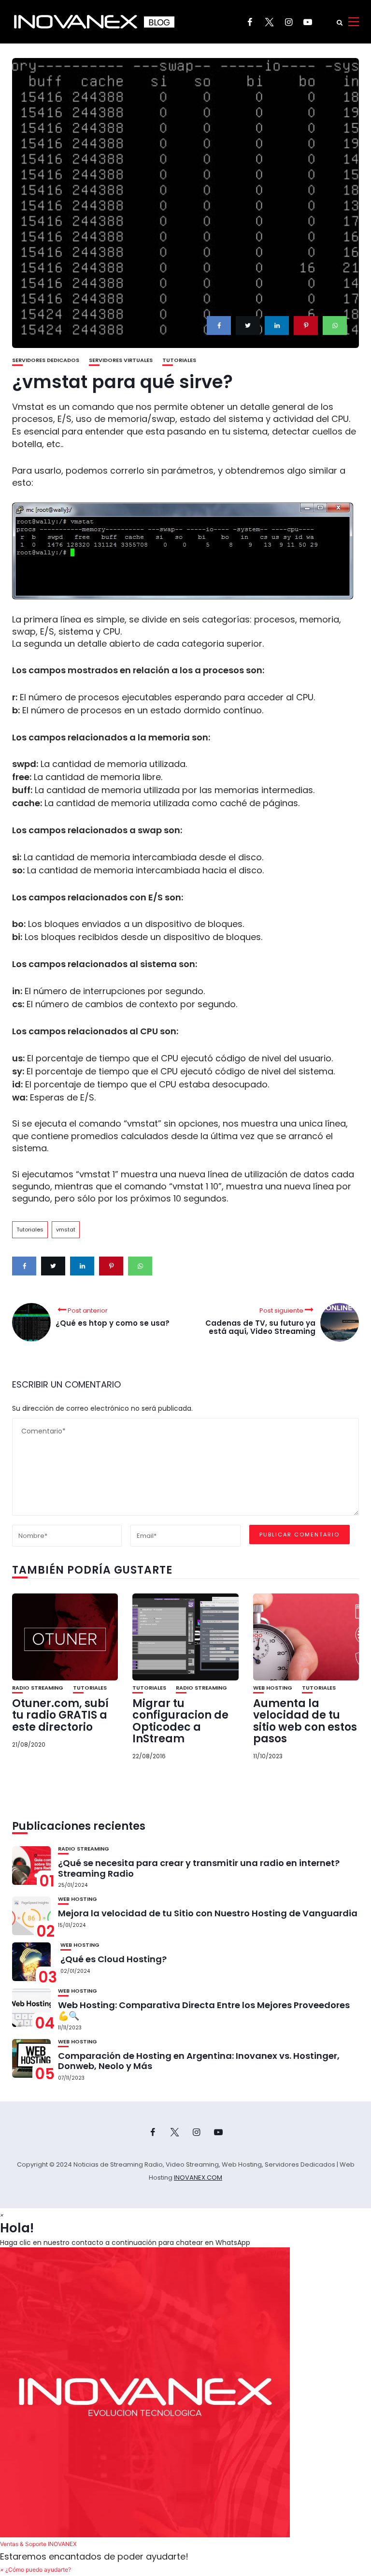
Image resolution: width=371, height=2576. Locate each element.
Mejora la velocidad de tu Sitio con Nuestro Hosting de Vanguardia (208, 1913)
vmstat (66, 1230)
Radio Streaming (38, 1688)
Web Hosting (273, 1688)
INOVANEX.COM (198, 2178)
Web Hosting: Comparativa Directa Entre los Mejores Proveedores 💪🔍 (204, 2010)
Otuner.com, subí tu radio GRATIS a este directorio (60, 1715)
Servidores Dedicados (46, 360)
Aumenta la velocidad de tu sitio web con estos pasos (305, 1721)
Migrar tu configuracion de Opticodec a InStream (180, 1721)
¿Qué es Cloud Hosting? (114, 1959)
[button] (185, 2399)
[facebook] (219, 326)
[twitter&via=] (248, 326)
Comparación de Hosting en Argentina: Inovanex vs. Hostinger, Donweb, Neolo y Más (199, 2061)
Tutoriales (179, 360)
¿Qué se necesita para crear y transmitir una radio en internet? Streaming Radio (199, 1868)
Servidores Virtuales (121, 360)
